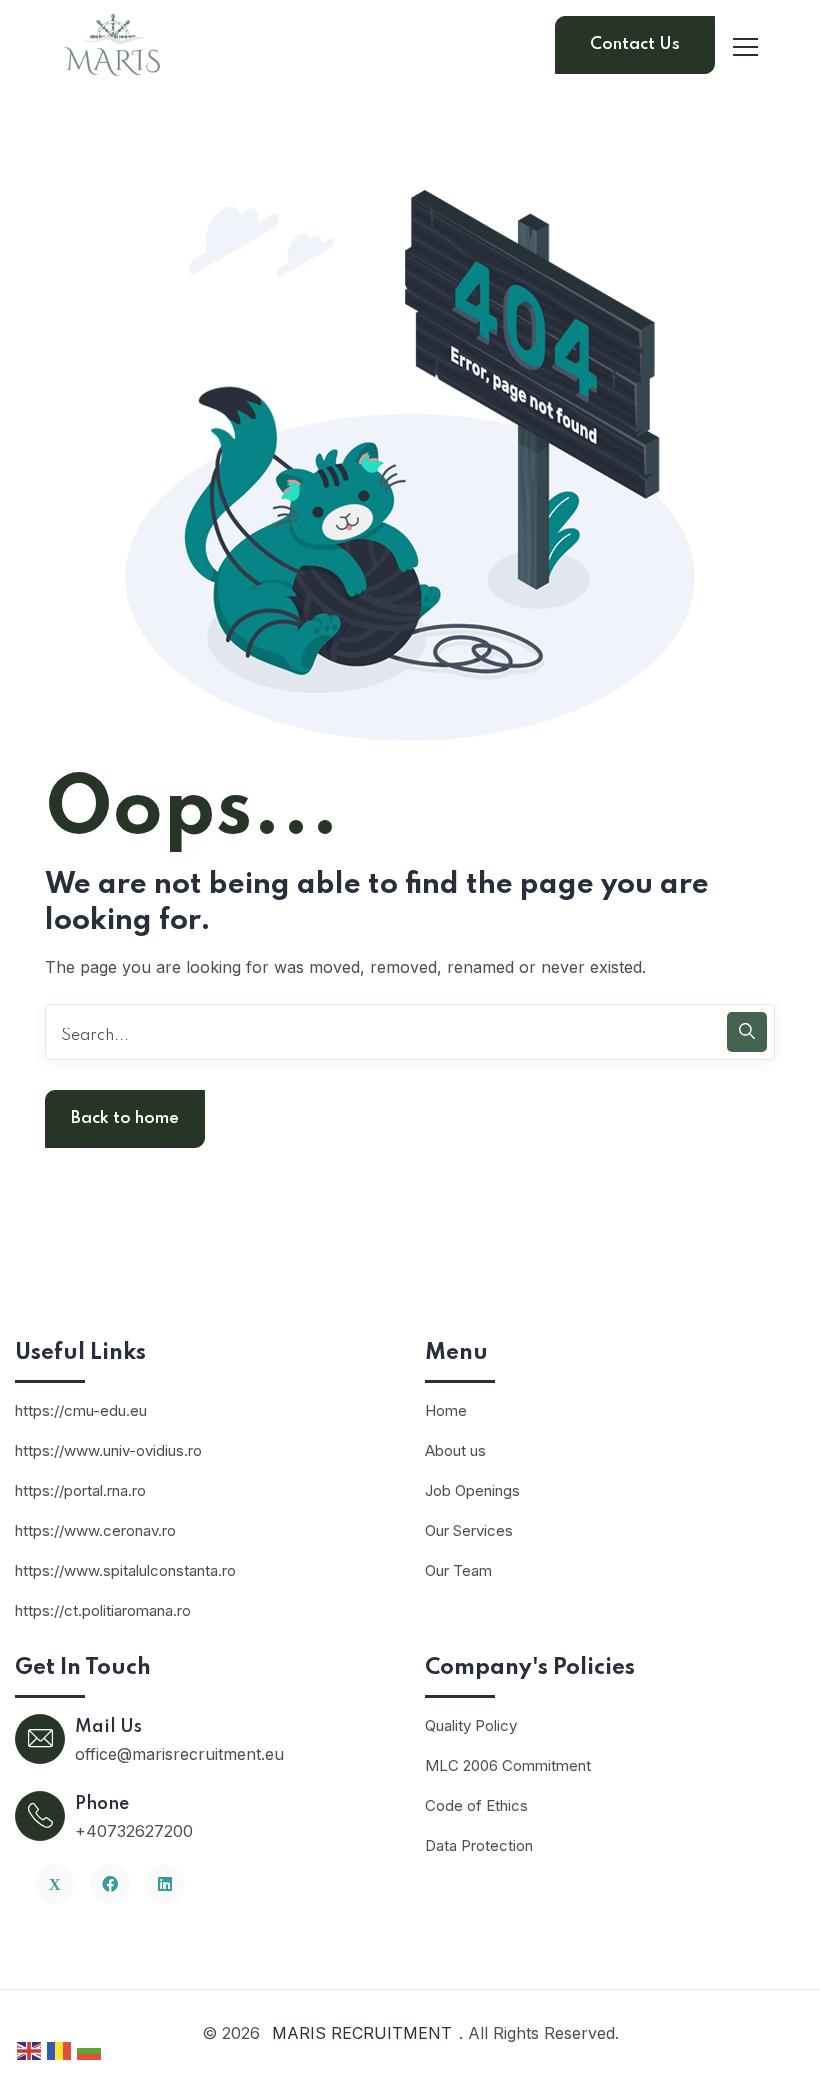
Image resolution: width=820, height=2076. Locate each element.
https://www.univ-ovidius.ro (108, 1450)
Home (446, 1410)
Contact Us (635, 44)
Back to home (125, 1118)
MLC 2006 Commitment (508, 1765)
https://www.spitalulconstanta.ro (125, 1570)
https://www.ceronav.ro (95, 1530)
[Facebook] (110, 1884)
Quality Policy (471, 1725)
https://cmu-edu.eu (81, 1410)
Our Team (458, 1570)
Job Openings (472, 1490)
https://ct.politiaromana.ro (103, 1610)
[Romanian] (60, 2049)
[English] (30, 2049)
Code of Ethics (476, 1805)
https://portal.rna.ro (80, 1490)
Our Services (469, 1530)
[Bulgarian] (90, 2049)
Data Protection (479, 1845)
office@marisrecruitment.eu (179, 1754)
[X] (55, 1884)
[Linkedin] (165, 1884)
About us (455, 1450)
